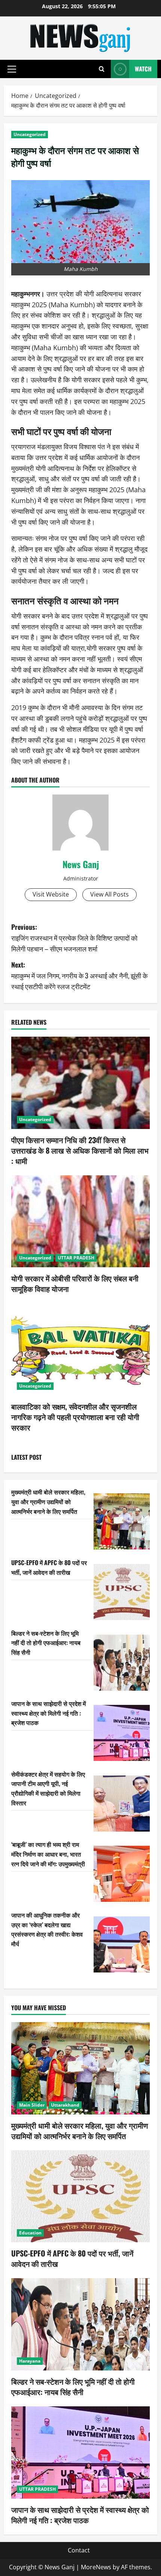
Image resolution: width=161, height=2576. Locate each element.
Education (30, 2233)
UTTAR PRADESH (76, 1258)
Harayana (30, 2361)
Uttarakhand (65, 2105)
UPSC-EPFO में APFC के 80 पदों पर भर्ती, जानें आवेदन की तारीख (49, 1567)
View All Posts (110, 894)
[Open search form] (102, 69)
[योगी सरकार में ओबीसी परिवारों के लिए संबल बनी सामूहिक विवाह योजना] (80, 1221)
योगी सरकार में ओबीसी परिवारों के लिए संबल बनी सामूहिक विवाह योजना (75, 1283)
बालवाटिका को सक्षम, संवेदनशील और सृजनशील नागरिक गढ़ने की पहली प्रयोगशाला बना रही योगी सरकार (75, 1417)
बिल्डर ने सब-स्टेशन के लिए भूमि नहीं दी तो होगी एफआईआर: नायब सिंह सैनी (46, 1643)
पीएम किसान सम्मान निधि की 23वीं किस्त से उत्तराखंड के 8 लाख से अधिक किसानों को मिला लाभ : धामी (80, 1150)
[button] (12, 69)
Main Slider (32, 2105)
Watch (143, 69)
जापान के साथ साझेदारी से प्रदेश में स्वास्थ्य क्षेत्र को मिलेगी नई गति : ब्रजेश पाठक (48, 1713)
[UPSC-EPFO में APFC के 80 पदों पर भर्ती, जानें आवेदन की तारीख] (122, 1592)
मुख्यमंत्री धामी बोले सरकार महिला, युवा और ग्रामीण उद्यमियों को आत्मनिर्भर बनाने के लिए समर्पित (48, 1501)
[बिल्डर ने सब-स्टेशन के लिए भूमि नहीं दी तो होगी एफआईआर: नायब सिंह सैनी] (122, 1663)
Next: (79, 975)
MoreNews (96, 2567)
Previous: (74, 938)
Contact (79, 2550)
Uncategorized (30, 134)
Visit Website (51, 894)
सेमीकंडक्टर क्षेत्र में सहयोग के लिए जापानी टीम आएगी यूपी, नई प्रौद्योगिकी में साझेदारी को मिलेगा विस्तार (48, 1788)
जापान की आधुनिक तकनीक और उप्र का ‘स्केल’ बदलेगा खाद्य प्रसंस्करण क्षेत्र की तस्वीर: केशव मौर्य (47, 1929)
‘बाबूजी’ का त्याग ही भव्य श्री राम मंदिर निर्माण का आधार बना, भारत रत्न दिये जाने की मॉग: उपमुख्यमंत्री (48, 1854)
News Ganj (81, 864)
